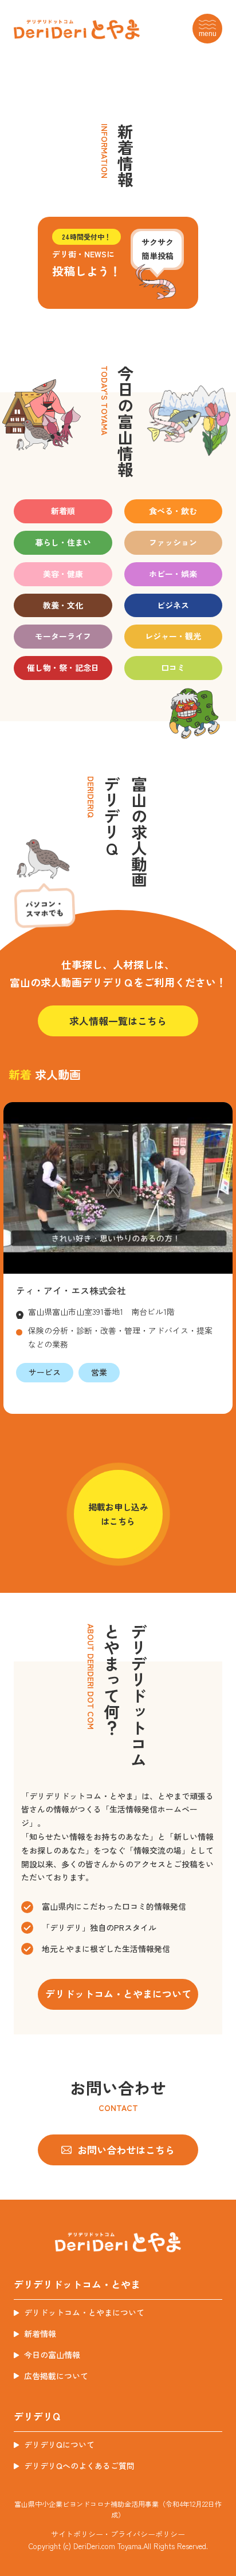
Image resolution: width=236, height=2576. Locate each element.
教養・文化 (63, 605)
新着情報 (40, 2333)
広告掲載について (56, 2376)
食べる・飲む (173, 511)
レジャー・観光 (173, 636)
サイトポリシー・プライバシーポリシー (118, 2534)
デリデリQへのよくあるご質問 (79, 2466)
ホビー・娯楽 (173, 574)
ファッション (173, 542)
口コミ (173, 667)
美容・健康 (63, 574)
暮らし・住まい (63, 542)
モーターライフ (63, 636)
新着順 (63, 511)
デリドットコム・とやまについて (84, 2312)
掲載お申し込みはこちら (118, 1514)
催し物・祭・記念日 (63, 667)
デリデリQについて (59, 2444)
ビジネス (173, 605)
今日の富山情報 (52, 2355)
